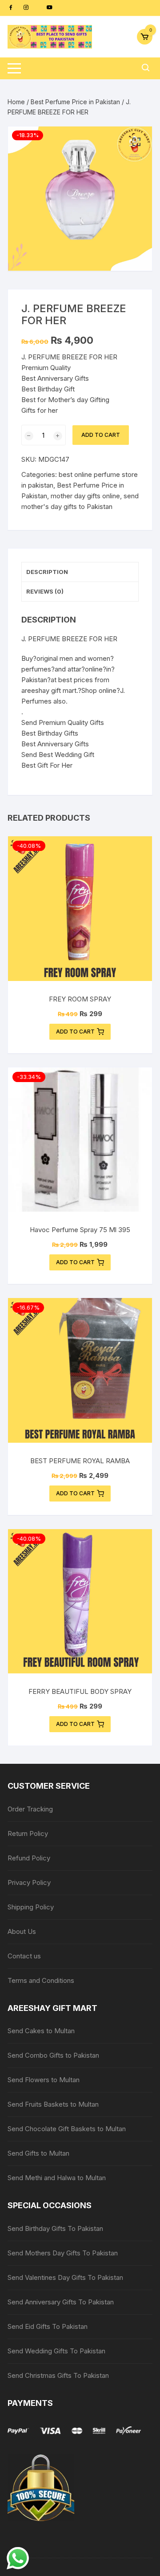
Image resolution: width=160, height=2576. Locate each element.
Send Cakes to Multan (41, 2031)
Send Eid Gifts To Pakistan (48, 2326)
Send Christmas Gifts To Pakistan (58, 2375)
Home (16, 102)
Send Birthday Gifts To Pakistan (55, 2228)
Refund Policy (29, 1858)
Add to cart (101, 435)
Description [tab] (47, 572)
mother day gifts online (85, 496)
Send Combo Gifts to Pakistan (53, 2055)
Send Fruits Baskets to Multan (53, 2104)
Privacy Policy (29, 1882)
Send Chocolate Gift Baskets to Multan (67, 2129)
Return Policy (28, 1833)
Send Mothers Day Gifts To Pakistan (63, 2253)
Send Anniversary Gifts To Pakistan (61, 2302)
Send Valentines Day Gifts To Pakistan (65, 2277)
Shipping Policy (31, 1907)
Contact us (24, 1956)
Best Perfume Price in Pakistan (75, 102)
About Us (22, 1931)
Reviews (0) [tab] (45, 591)
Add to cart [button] (75, 1032)
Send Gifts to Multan (38, 2153)
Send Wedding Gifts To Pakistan (56, 2351)
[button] (136, 142)
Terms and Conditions (41, 1980)
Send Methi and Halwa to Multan (57, 2178)
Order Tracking (30, 1809)
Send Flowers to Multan (44, 2080)
